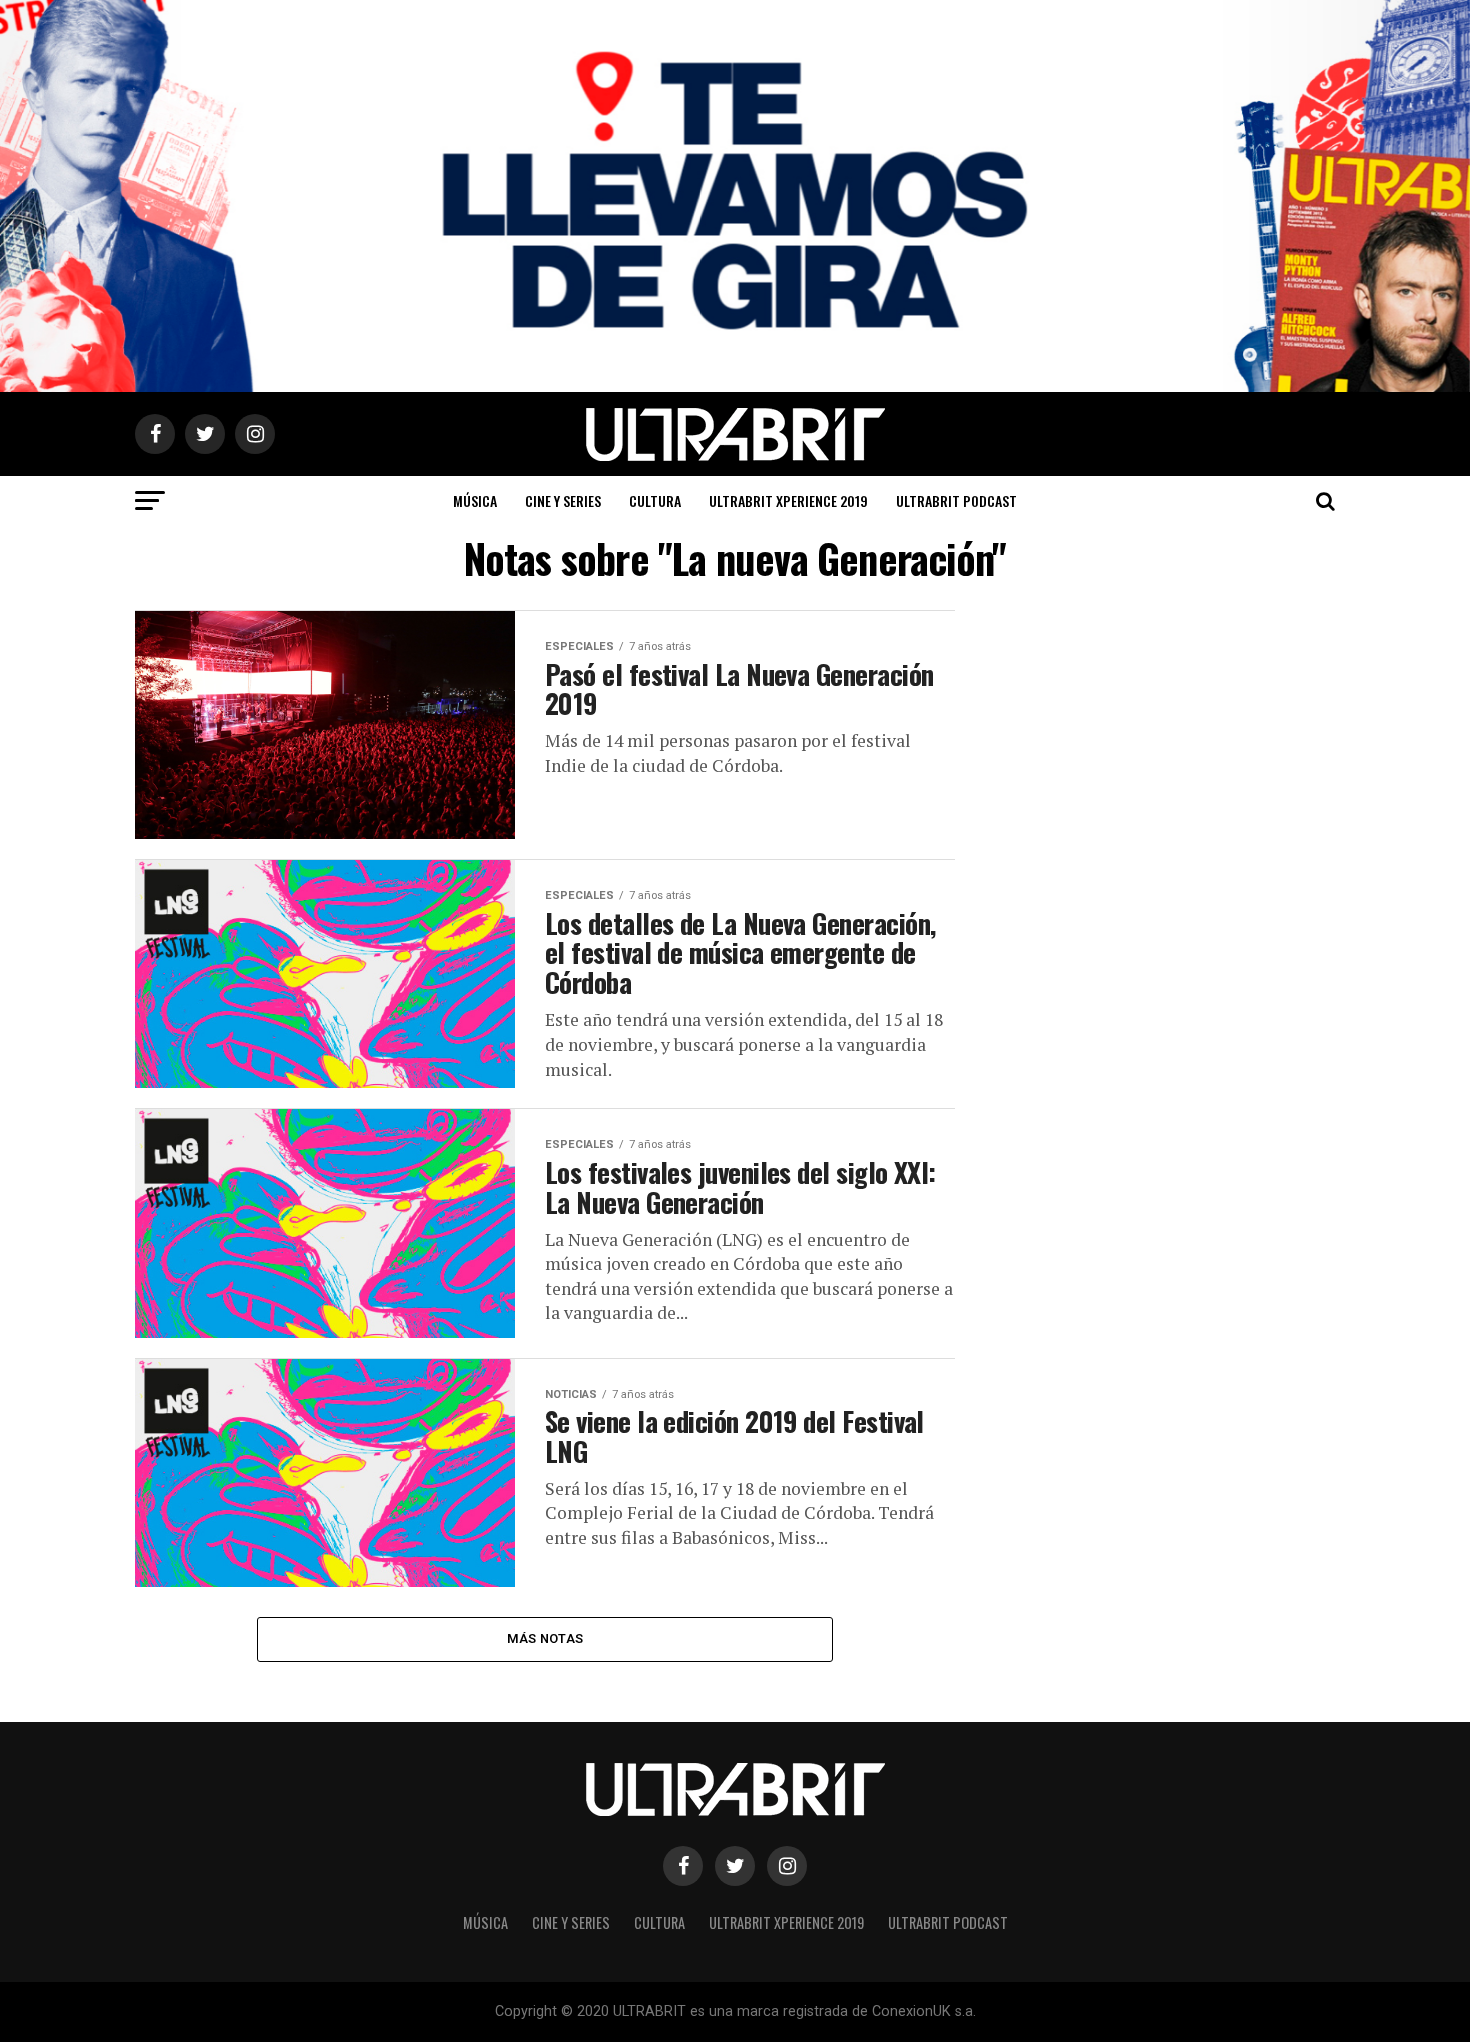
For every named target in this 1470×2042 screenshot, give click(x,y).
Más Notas (545, 1638)
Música (475, 500)
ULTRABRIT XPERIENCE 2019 (788, 500)
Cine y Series (563, 500)
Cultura (655, 500)
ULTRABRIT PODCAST (956, 500)
